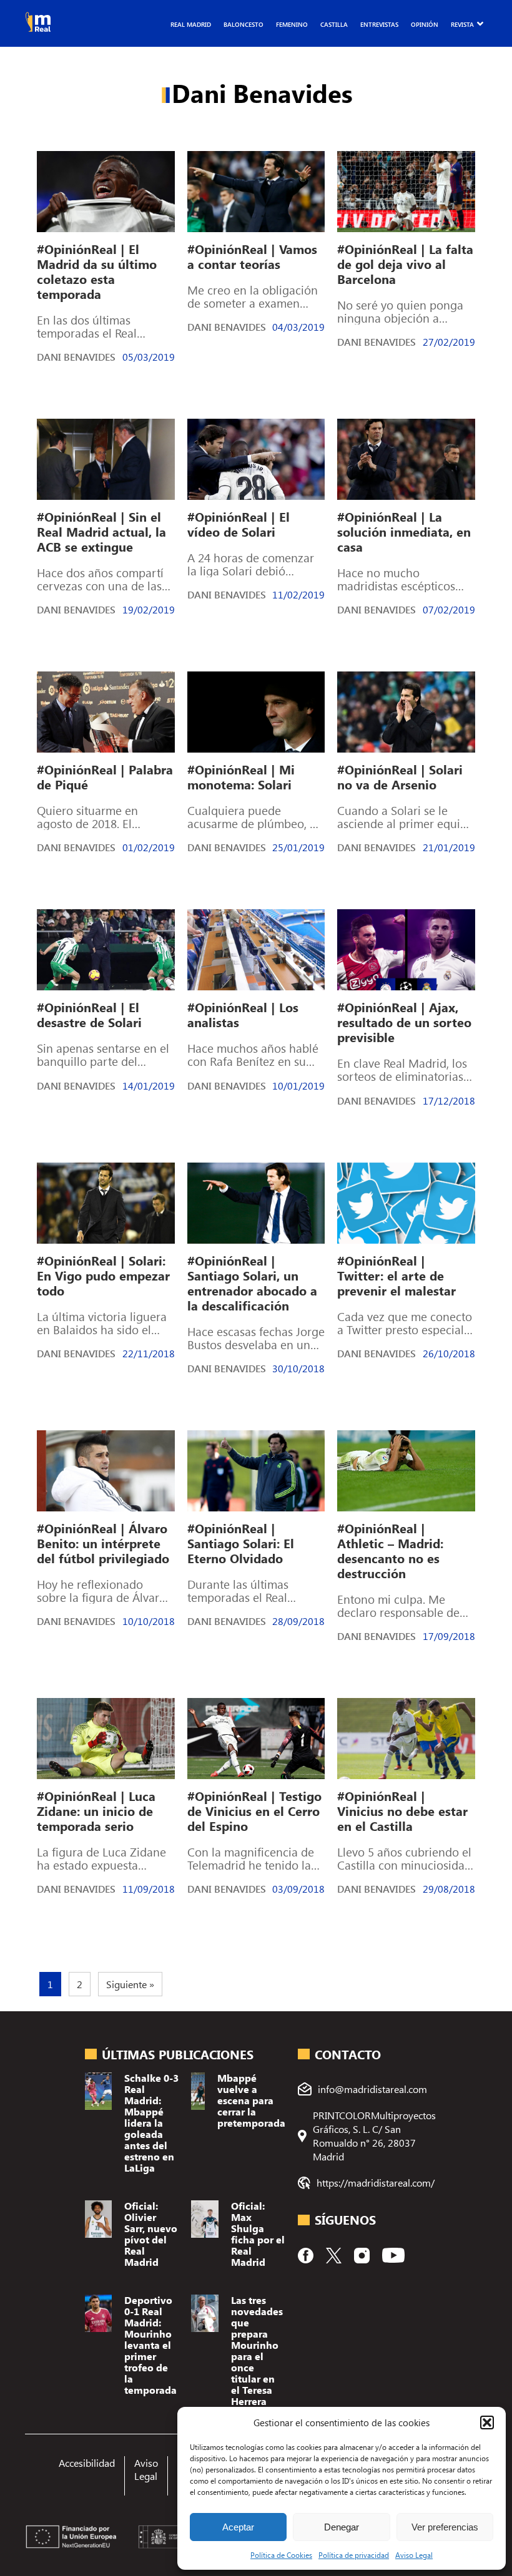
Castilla (334, 24)
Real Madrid (191, 24)
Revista (462, 24)
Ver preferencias (445, 2527)
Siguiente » (130, 1984)
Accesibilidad (87, 2463)
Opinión (425, 24)
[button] (487, 2422)
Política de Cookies (281, 2555)
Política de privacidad (354, 2555)
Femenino (292, 24)
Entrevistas (379, 24)
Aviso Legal (414, 2555)
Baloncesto (244, 24)
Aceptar (238, 2527)
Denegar (342, 2527)
